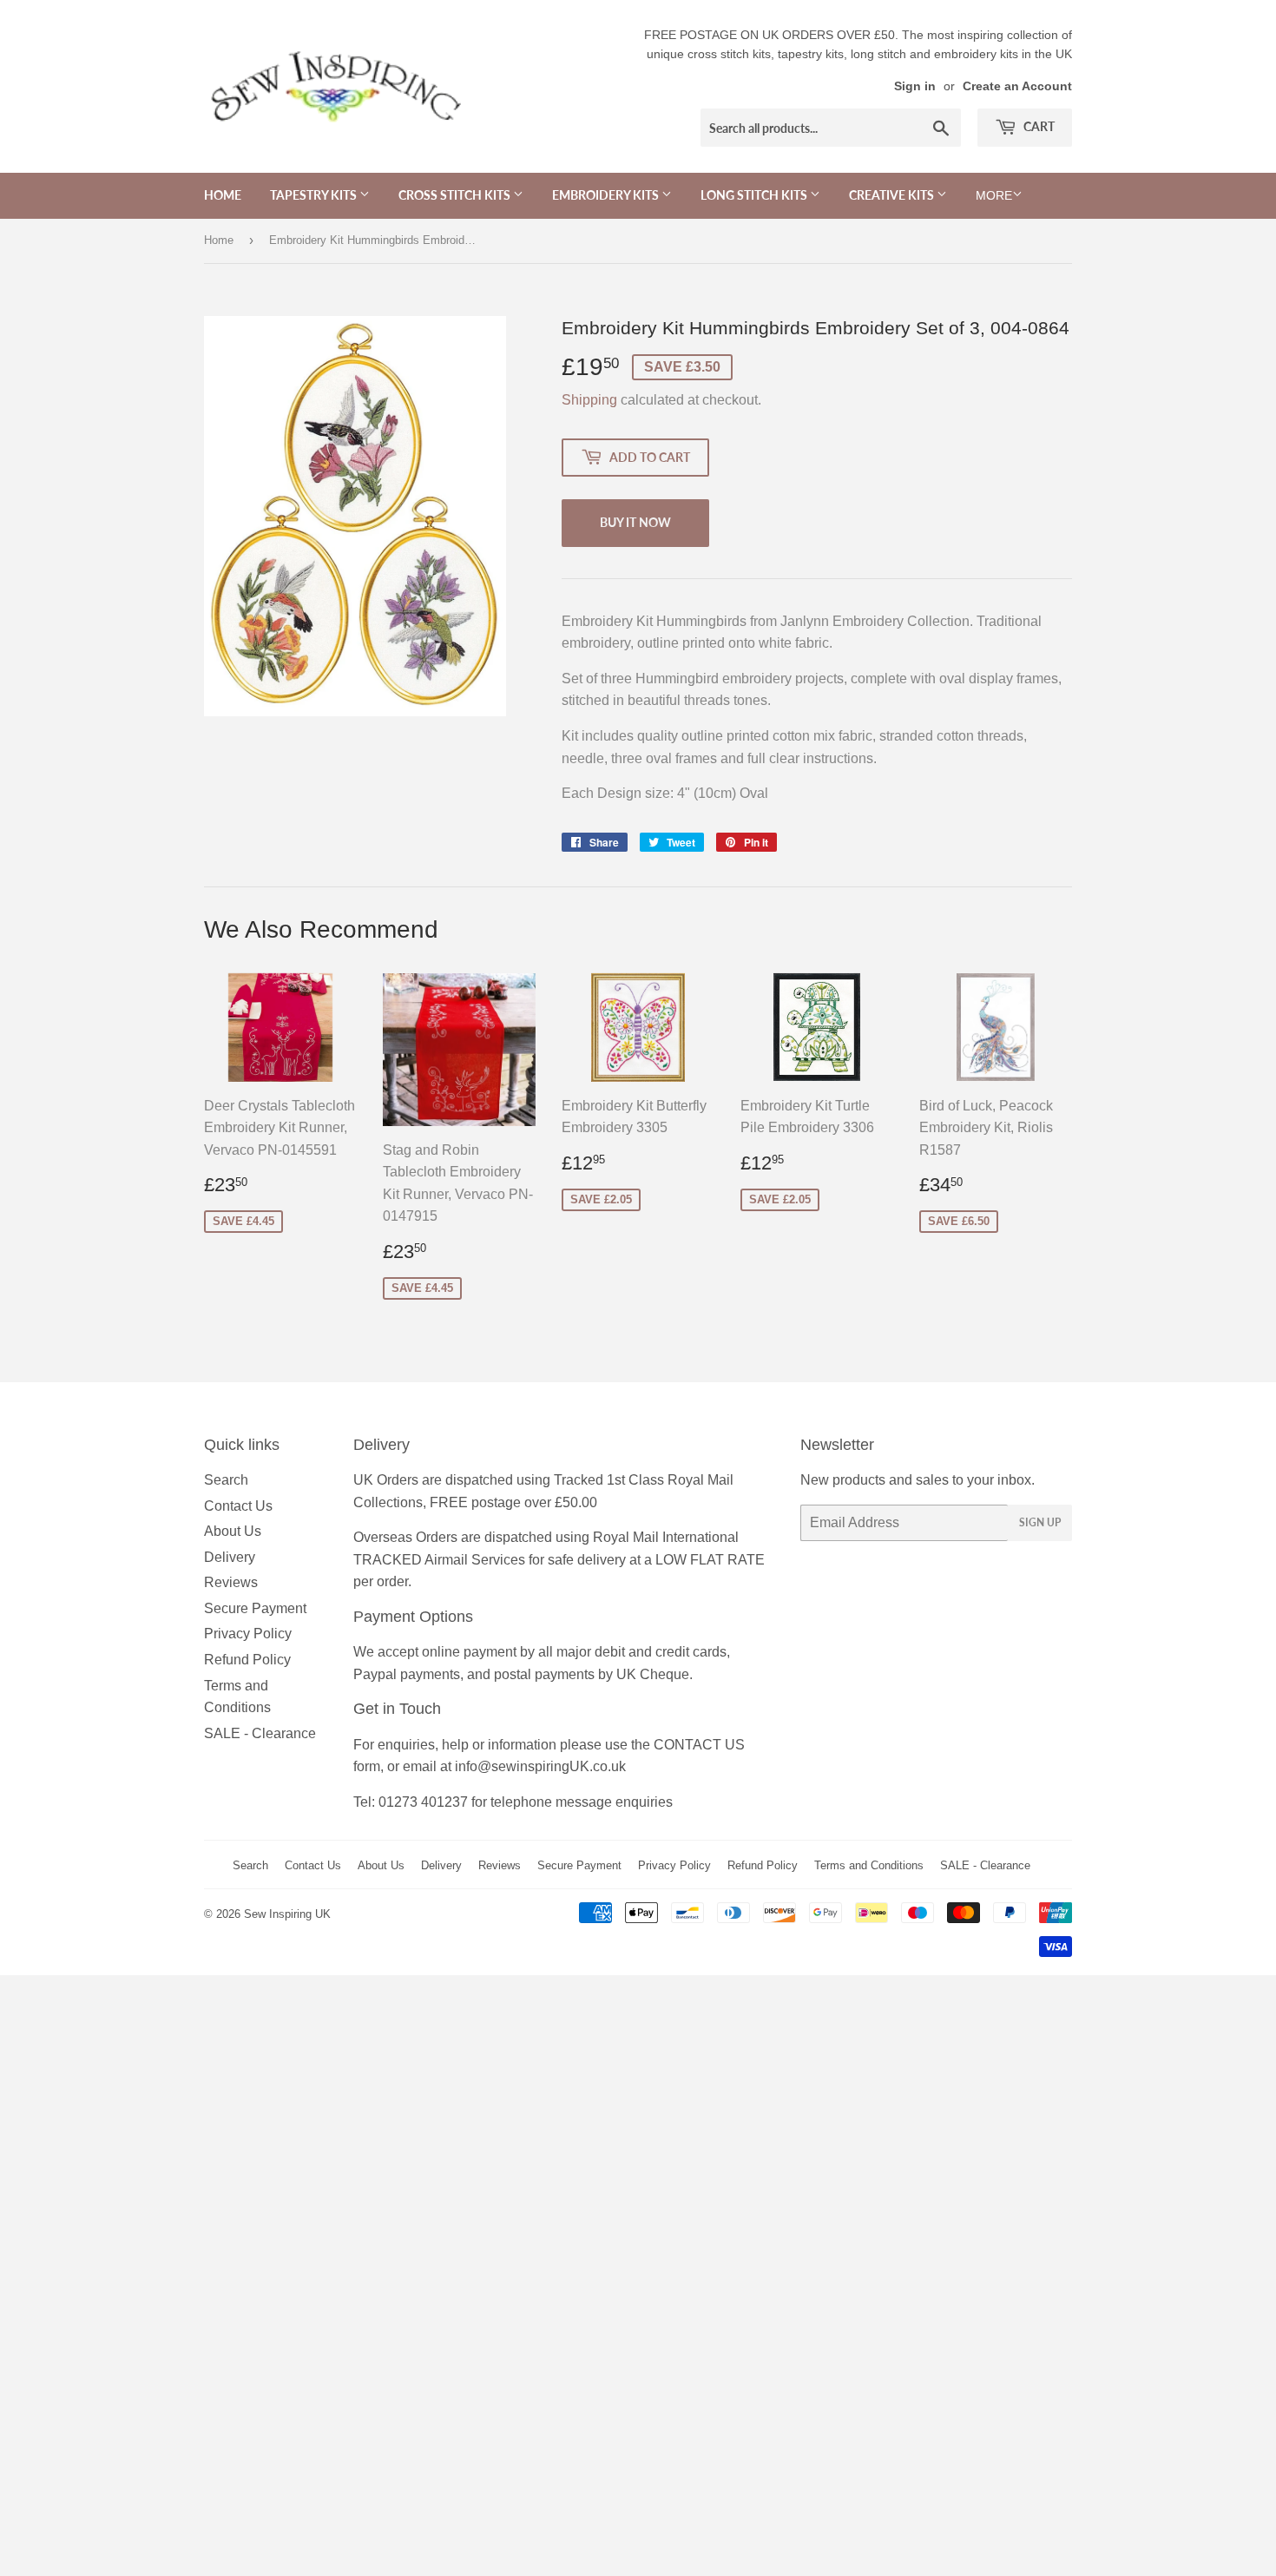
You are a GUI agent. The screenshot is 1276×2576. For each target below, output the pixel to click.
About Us (233, 1531)
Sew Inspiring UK (287, 1914)
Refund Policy (247, 1660)
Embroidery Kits (607, 195)
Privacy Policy (248, 1634)
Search (226, 1480)
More (994, 195)
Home (223, 195)
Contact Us (238, 1506)
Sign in (915, 86)
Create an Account (1017, 86)
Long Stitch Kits (755, 195)
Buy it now (635, 522)
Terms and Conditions (869, 1865)
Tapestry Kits (315, 195)
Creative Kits (893, 195)
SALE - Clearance (260, 1733)
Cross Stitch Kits (456, 195)
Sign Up (1040, 1522)
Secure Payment (255, 1608)
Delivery (230, 1557)
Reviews (231, 1582)
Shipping (589, 400)
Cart (1038, 126)
